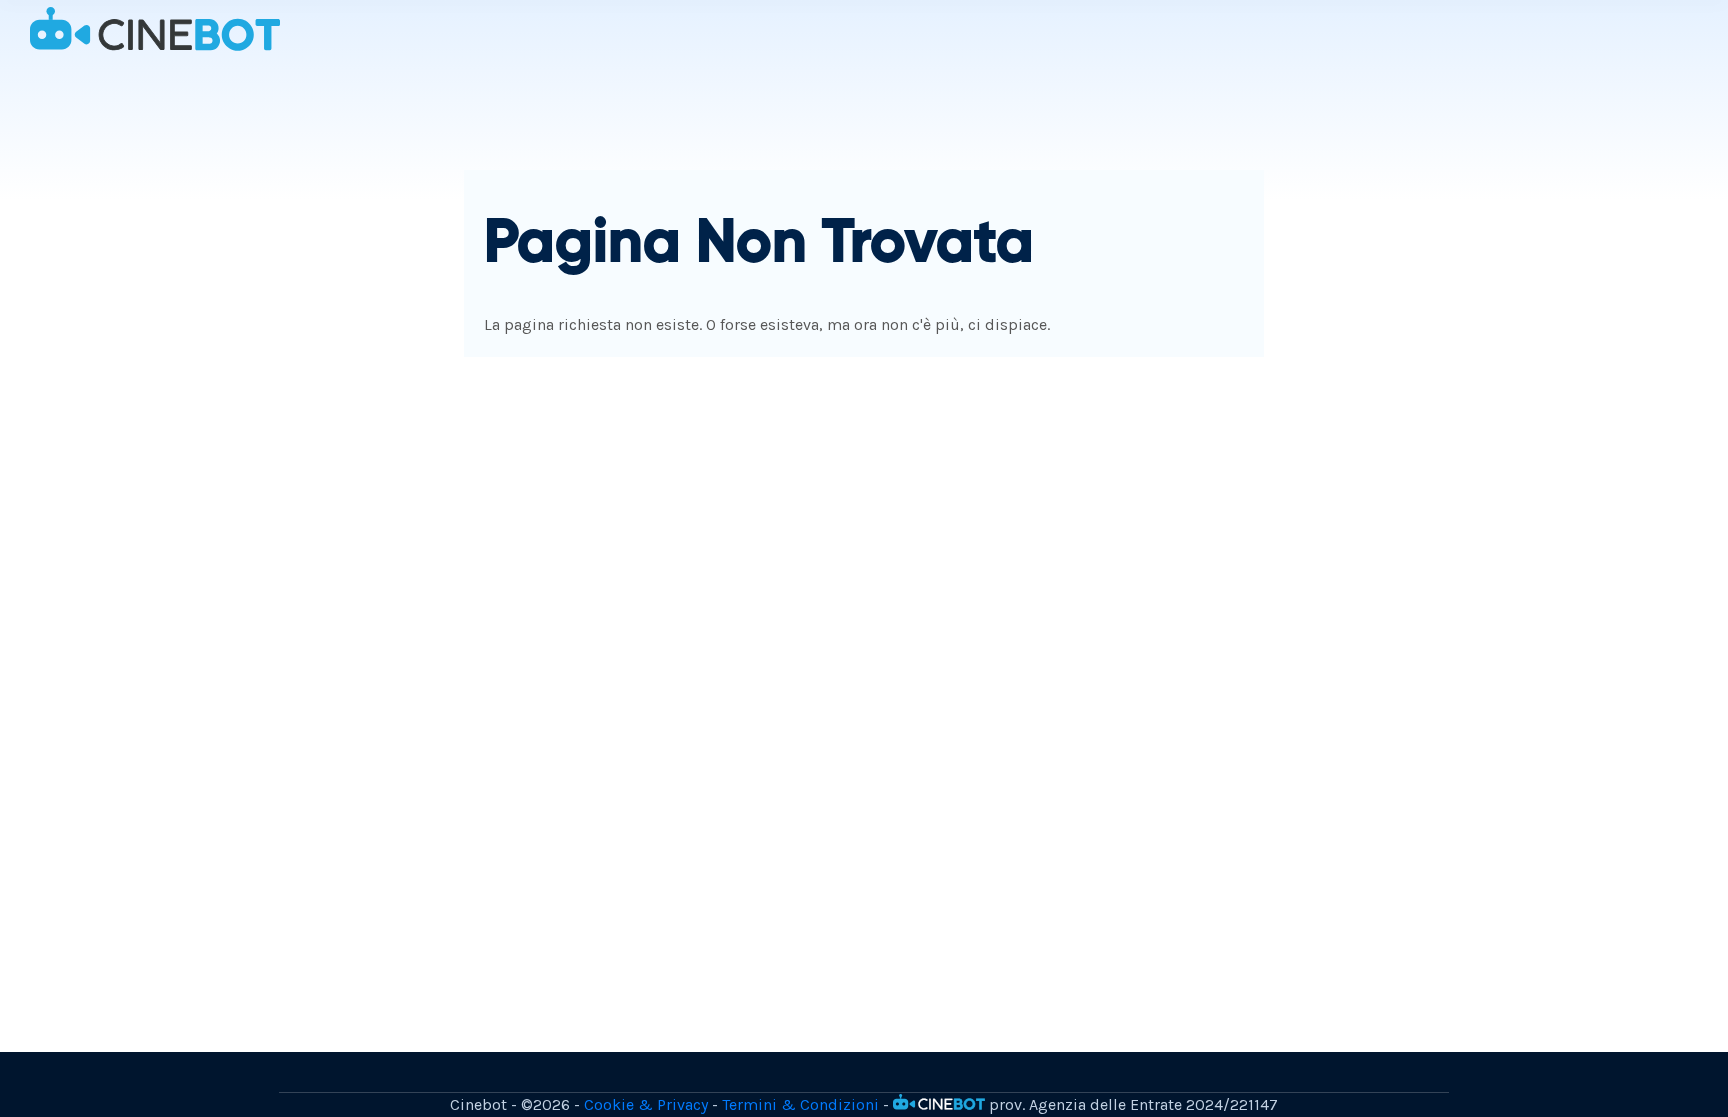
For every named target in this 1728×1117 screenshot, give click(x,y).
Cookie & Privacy (646, 1104)
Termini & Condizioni (800, 1104)
